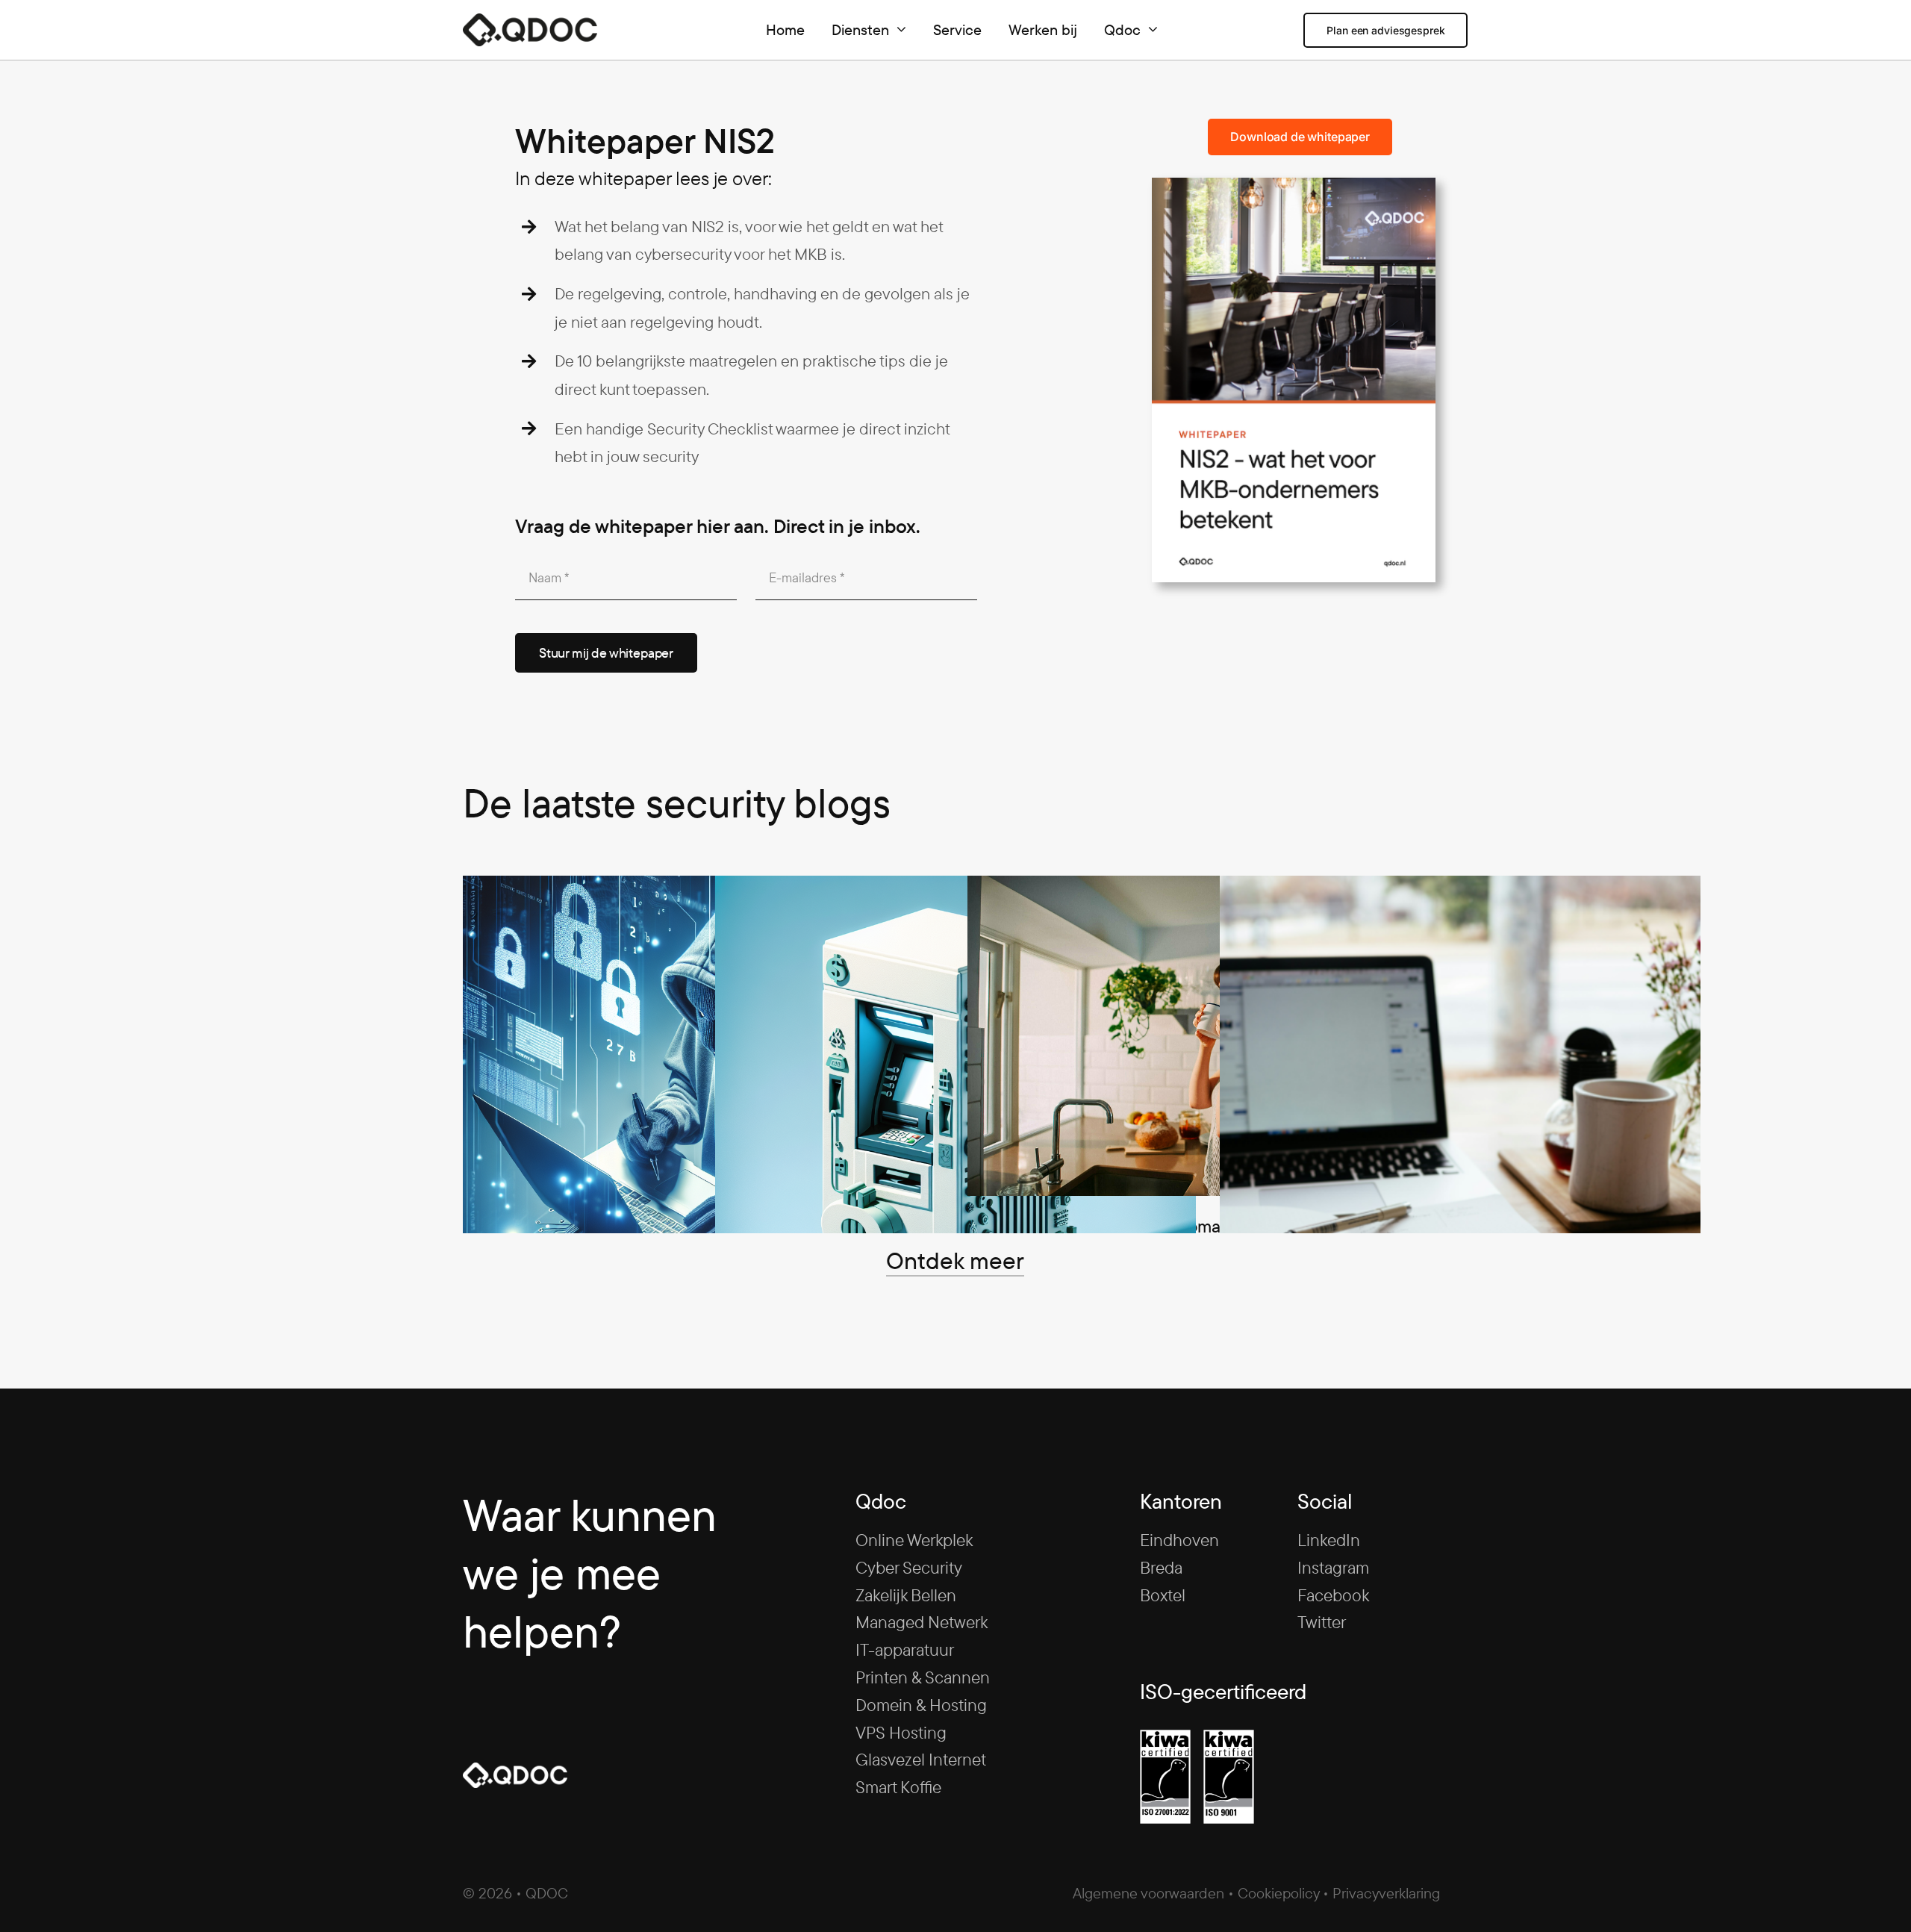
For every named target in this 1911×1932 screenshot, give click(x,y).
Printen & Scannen (923, 1677)
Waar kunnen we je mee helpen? (590, 1573)
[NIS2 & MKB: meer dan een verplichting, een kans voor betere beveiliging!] (1460, 1116)
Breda (1161, 1567)
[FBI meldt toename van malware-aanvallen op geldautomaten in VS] (955, 1116)
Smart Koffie (898, 1787)
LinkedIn (1329, 1540)
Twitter (1322, 1622)
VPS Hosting (901, 1732)
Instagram (1333, 1567)
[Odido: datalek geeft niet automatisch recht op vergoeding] (1208, 1036)
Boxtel (1163, 1595)
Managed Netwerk (922, 1622)
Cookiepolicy (1278, 1893)
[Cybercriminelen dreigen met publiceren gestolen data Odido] (703, 1116)
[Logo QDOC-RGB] (530, 22)
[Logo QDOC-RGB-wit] (515, 1771)
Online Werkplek (914, 1540)
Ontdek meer (955, 1260)
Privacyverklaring (1386, 1893)
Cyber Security (909, 1567)
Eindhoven (1179, 1540)
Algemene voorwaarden (1148, 1893)
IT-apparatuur (905, 1649)
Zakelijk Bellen (906, 1595)
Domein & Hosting (921, 1705)
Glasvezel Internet (921, 1759)
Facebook (1333, 1595)
